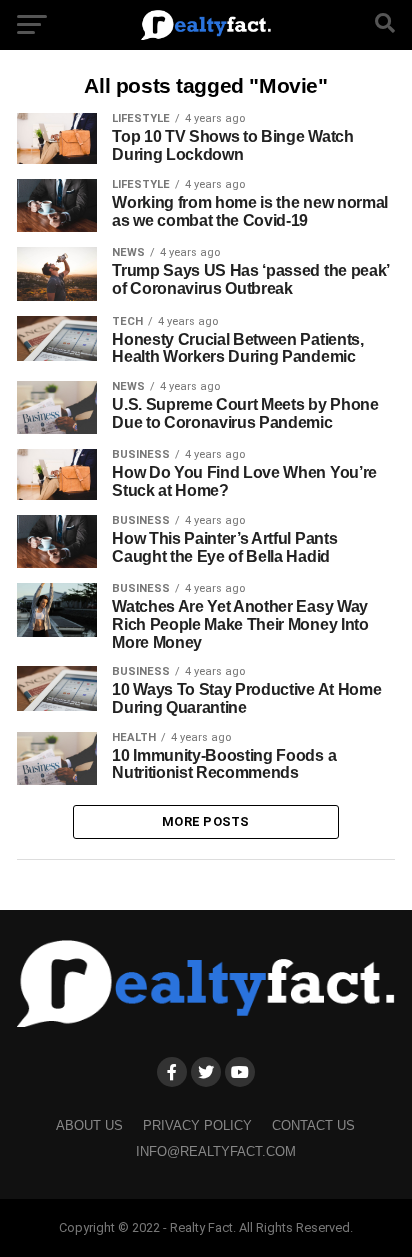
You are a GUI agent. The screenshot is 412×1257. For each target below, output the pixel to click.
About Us (89, 1125)
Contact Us (313, 1125)
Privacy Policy (197, 1125)
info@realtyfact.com (216, 1151)
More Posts (206, 821)
